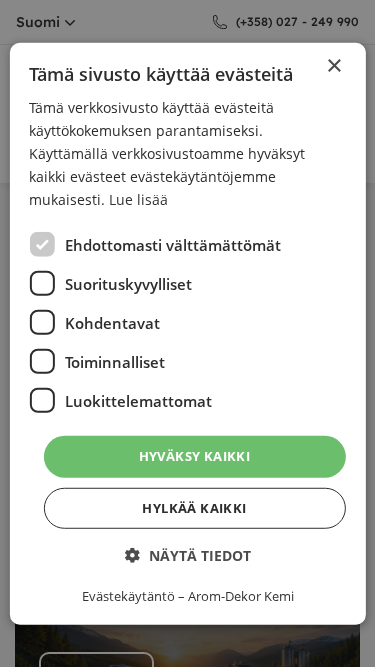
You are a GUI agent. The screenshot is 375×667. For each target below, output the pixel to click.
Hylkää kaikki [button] (194, 508)
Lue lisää (138, 199)
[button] (188, 555)
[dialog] (187, 333)
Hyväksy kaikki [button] (195, 456)
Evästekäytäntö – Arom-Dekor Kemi (188, 596)
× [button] (333, 65)
